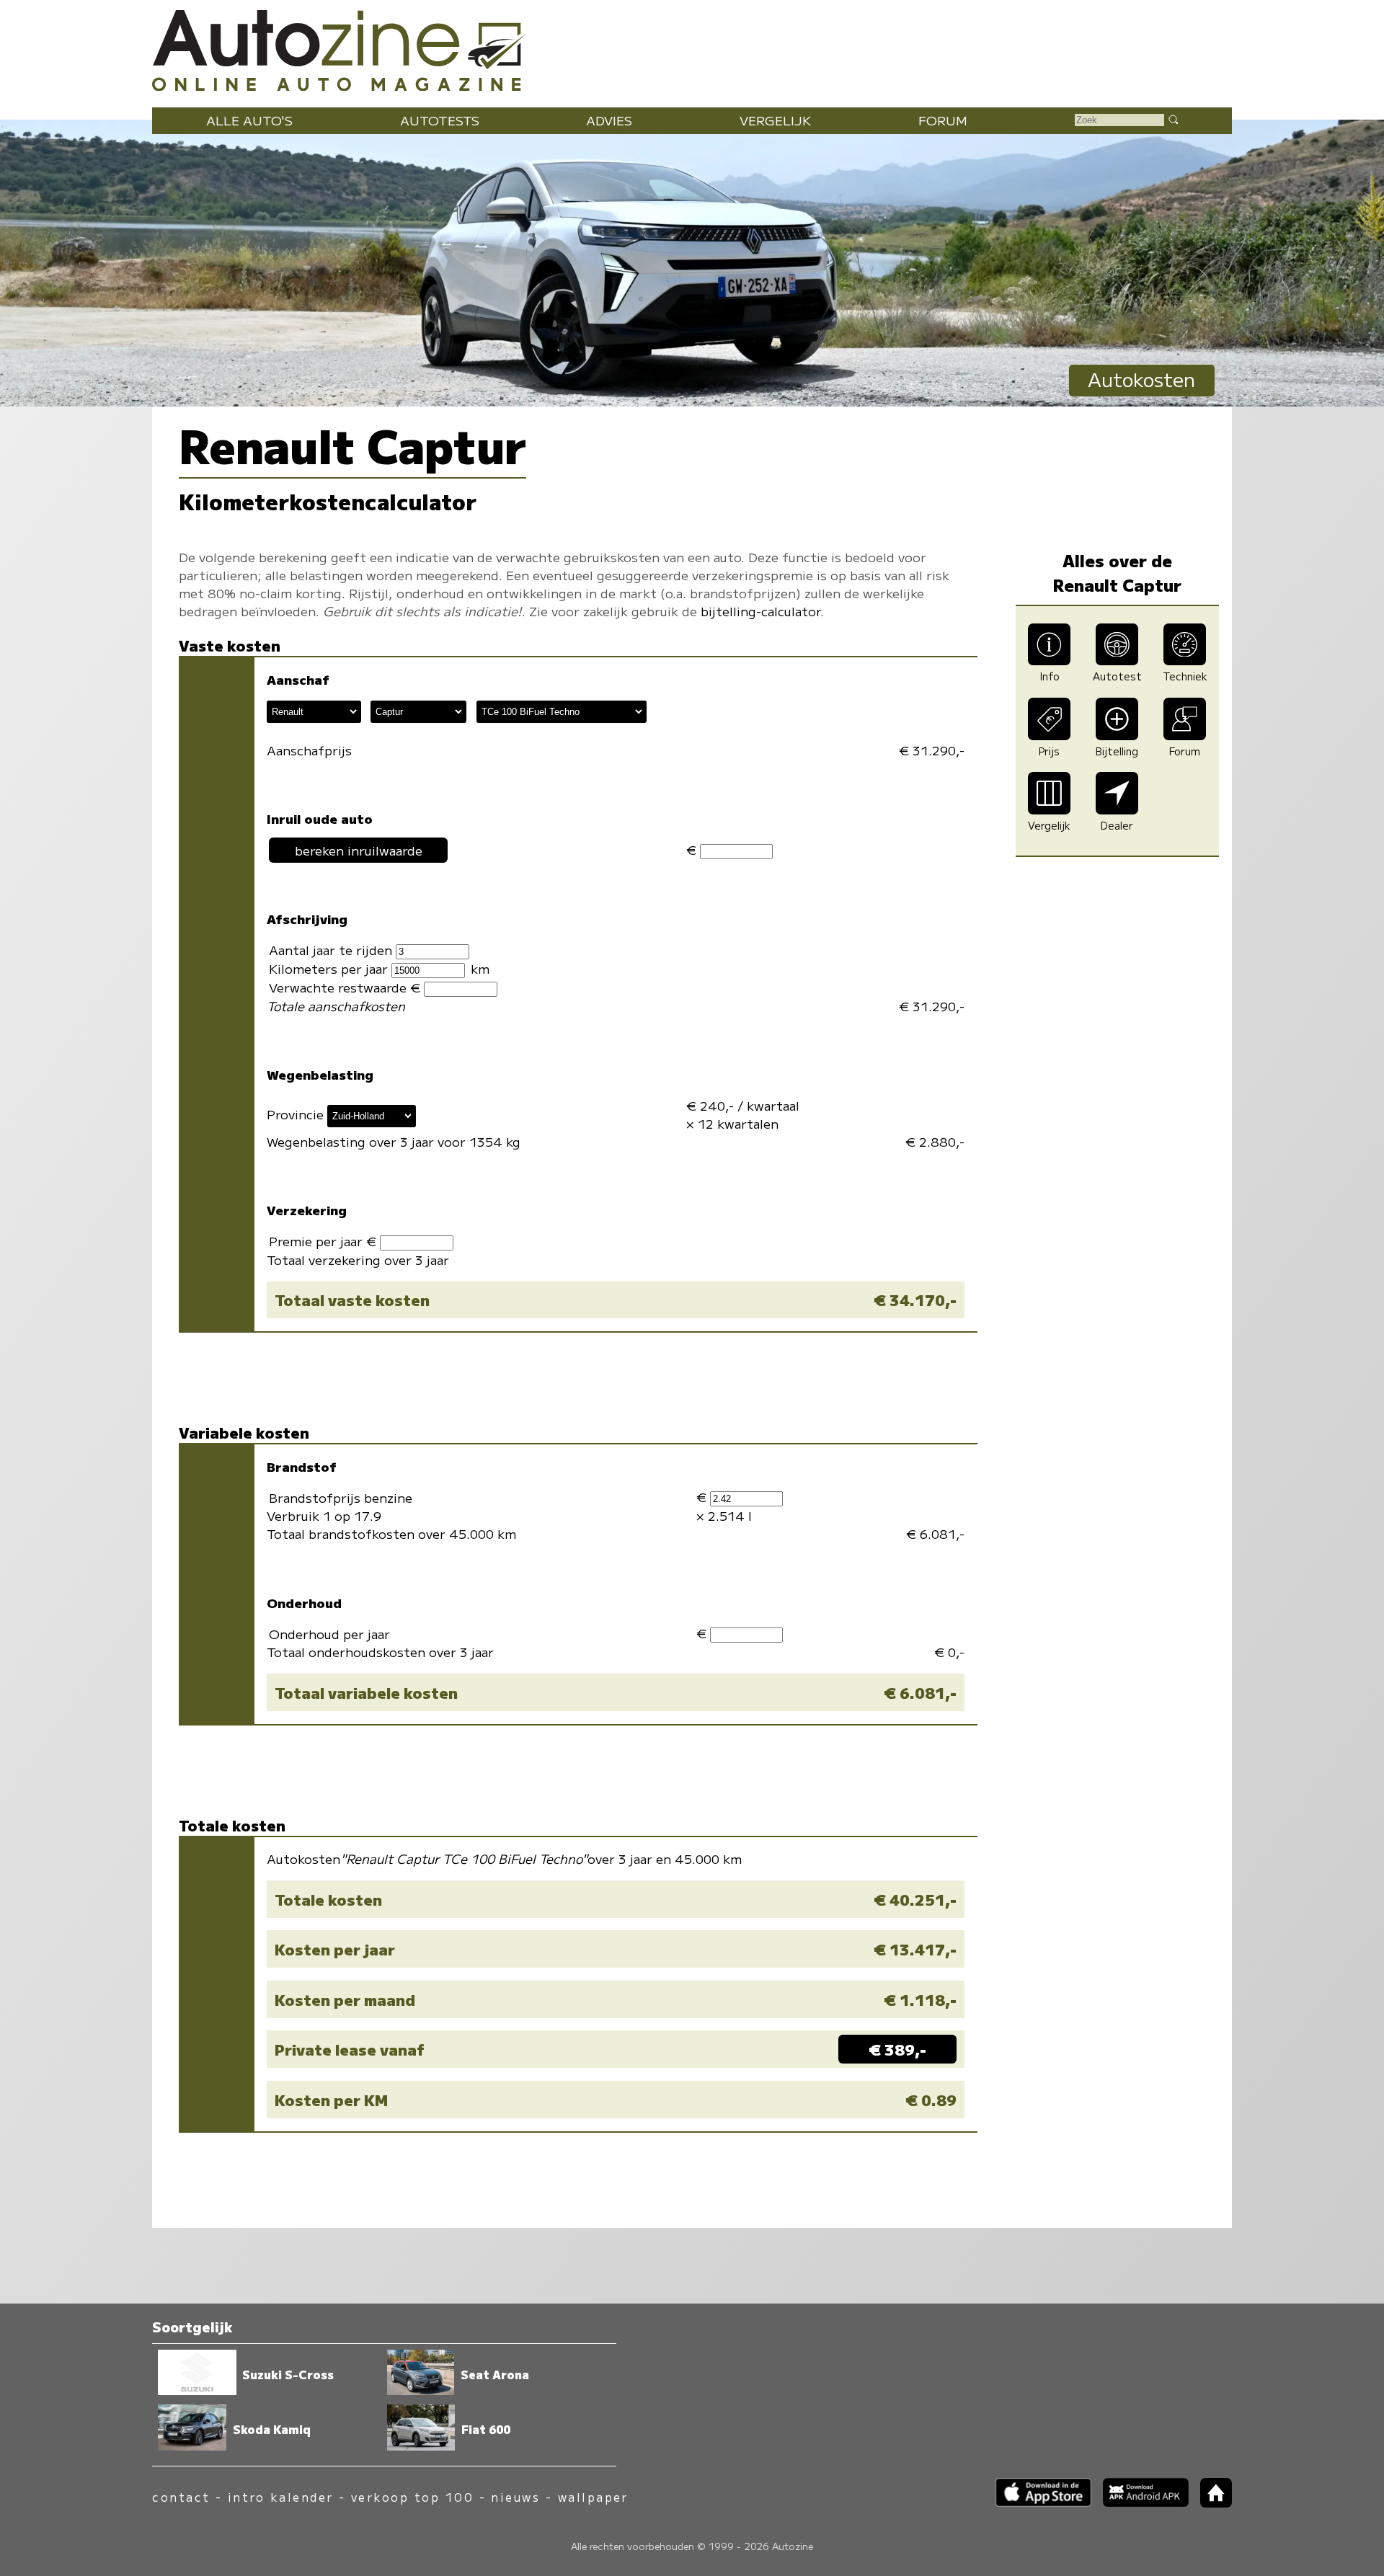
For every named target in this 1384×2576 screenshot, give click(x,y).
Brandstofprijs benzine (341, 1497)
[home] (1210, 2503)
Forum (943, 120)
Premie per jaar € (324, 1241)
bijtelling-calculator (760, 611)
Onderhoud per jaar (329, 1634)
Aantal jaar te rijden (332, 950)
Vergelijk (775, 120)
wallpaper (593, 2497)
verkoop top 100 (412, 2497)
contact (181, 2497)
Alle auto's (249, 120)
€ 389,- (897, 2049)
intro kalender (281, 2497)
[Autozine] (692, 47)
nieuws (515, 2497)
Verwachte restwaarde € (346, 987)
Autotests (440, 120)
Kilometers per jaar (330, 968)
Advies (609, 120)
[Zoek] (1173, 119)
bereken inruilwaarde (359, 850)
